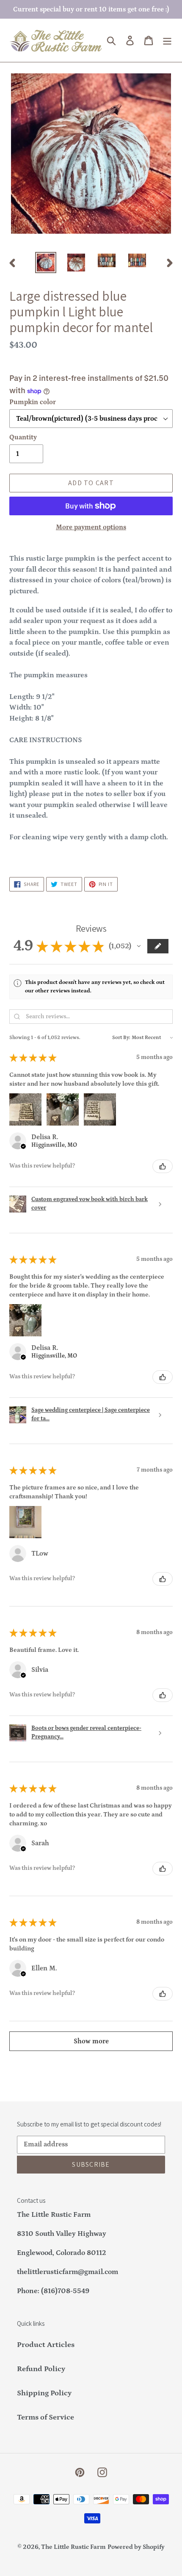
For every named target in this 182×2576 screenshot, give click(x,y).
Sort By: (121, 1038)
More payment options (91, 527)
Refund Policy (41, 2369)
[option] (46, 263)
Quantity (23, 437)
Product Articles (46, 2345)
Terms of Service (45, 2417)
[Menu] (167, 41)
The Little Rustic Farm (73, 2547)
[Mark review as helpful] (163, 1166)
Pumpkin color (33, 402)
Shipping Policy (44, 2393)
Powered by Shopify (136, 2547)
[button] (139, 946)
